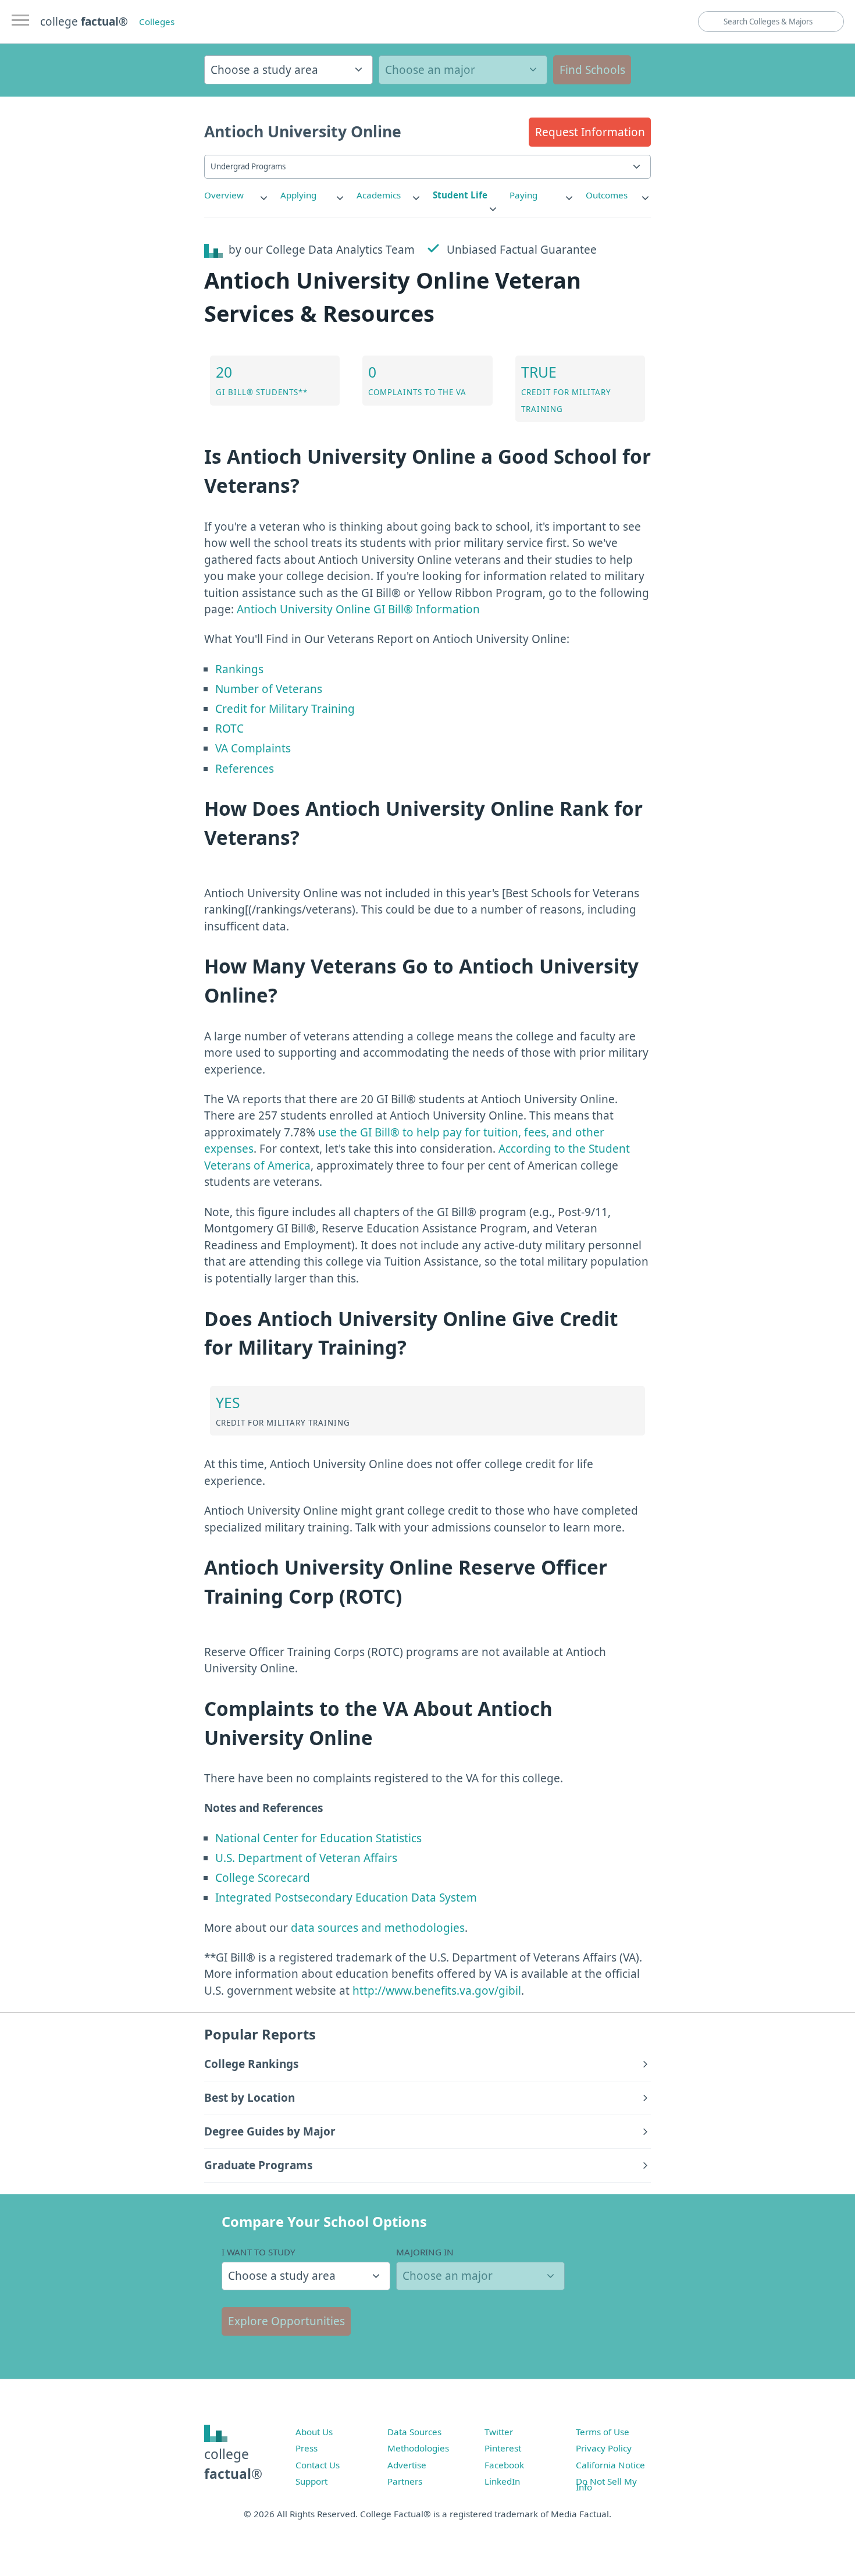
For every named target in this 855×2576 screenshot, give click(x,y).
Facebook (504, 2465)
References (245, 769)
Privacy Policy (604, 2448)
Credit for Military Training (285, 709)
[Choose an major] (463, 70)
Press (307, 2448)
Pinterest (503, 2448)
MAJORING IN (425, 2252)
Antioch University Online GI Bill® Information (358, 609)
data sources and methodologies (378, 1928)
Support (311, 2481)
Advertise (407, 2465)
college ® (84, 22)
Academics (379, 195)
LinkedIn (502, 2481)
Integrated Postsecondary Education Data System (346, 1898)
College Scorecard (263, 1878)
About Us (314, 2432)
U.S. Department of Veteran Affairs (306, 1858)
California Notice (610, 2465)
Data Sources (414, 2432)
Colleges (157, 22)
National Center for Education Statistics (318, 1838)
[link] (237, 195)
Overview (224, 195)
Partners (405, 2481)
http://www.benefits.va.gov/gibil (437, 1991)
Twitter (499, 2432)
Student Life (460, 195)
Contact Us (318, 2465)
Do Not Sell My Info (606, 2484)
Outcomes (607, 195)
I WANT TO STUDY (259, 2252)
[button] (590, 132)
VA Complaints (253, 748)
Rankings (239, 669)
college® (233, 2464)
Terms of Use (603, 2432)
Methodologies (418, 2448)
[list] (237, 195)
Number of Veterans (269, 689)
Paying (523, 195)
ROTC (229, 729)
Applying (298, 195)
